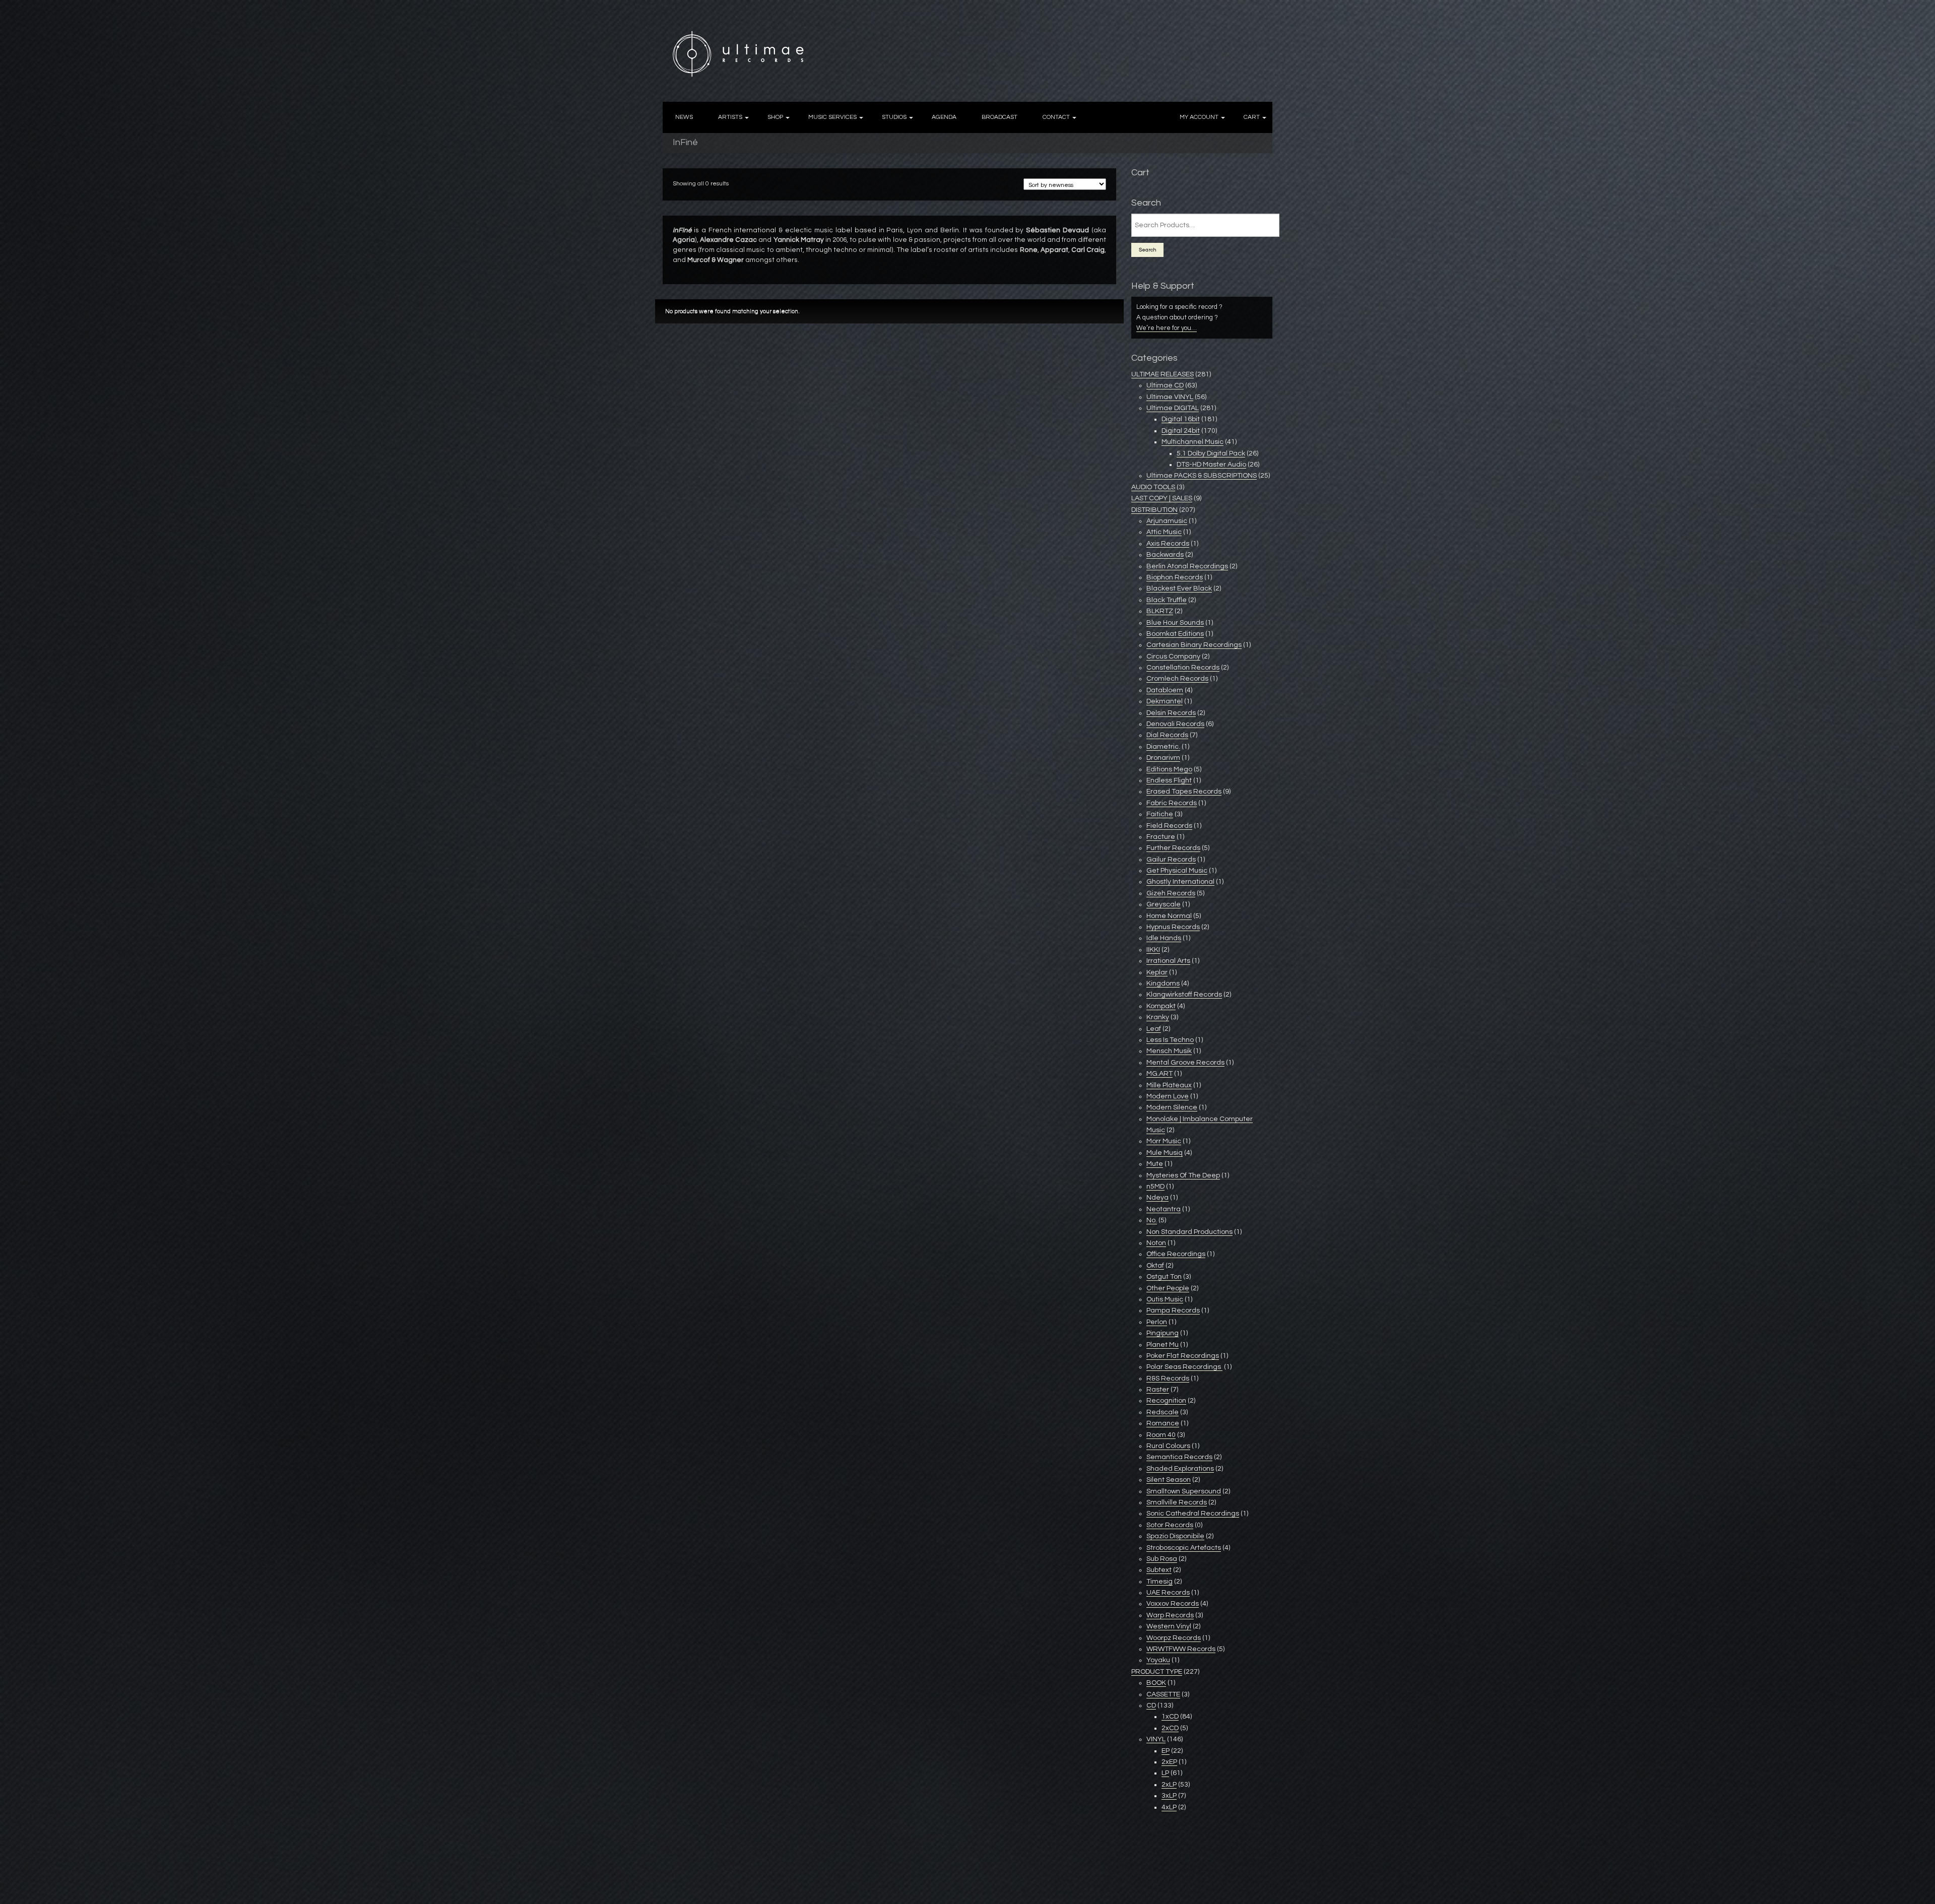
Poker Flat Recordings (1183, 1356)
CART (1252, 117)
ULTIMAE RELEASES (1163, 374)
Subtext (1159, 1570)
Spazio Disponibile (1175, 1536)
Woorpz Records (1174, 1638)
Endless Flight (1169, 780)
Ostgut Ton (1164, 1277)
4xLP (1169, 1807)
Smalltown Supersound (1184, 1491)
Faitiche (1160, 814)
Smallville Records (1177, 1502)
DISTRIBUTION (1154, 510)
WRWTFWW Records (1181, 1649)
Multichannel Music (1192, 442)
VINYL (1156, 1739)
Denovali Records (1175, 724)
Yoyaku (1158, 1660)
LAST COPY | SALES (1162, 498)
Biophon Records (1175, 577)
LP (1165, 1773)
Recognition (1166, 1401)
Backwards (1165, 555)
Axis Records (1168, 544)
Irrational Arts (1168, 961)
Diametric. (1163, 747)
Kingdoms (1163, 983)
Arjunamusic (1167, 521)
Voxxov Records (1173, 1604)
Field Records (1169, 826)
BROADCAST (999, 117)
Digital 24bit (1181, 431)
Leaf (1154, 1029)
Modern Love (1168, 1096)
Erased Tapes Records (1184, 792)
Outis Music (1165, 1299)
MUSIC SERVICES (832, 117)
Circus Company (1173, 656)
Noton (1156, 1243)
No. (1152, 1220)
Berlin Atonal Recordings (1187, 566)
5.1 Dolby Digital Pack (1211, 453)
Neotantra (1164, 1209)
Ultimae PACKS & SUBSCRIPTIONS (1202, 476)
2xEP (1169, 1762)
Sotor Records (1170, 1525)
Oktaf (1155, 1266)
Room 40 (1161, 1435)
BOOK (1156, 1683)
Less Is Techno (1170, 1040)
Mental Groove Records (1185, 1063)
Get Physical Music (1177, 871)
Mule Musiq (1165, 1153)
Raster (1158, 1390)
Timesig (1159, 1582)
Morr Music (1164, 1141)
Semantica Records (1179, 1457)
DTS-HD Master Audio (1211, 465)
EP (1166, 1751)
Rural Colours (1168, 1446)
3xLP (1169, 1796)
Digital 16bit (1181, 419)
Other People (1168, 1288)
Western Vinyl (1169, 1626)
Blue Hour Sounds (1175, 623)
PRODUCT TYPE (1157, 1672)
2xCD (1170, 1728)
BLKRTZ (1160, 611)
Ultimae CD (1165, 385)
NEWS (684, 117)
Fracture (1161, 837)
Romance (1163, 1423)
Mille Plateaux (1169, 1085)
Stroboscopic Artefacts (1184, 1548)
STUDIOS (894, 117)
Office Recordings (1176, 1254)
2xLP (1169, 1785)
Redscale (1163, 1412)
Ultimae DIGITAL (1173, 408)
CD (1151, 1705)
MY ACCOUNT (1199, 117)
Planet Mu (1163, 1345)
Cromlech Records (1177, 679)
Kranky (1158, 1017)
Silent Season (1169, 1480)
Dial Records (1167, 735)
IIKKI (1153, 950)
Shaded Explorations (1180, 1469)
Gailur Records (1171, 860)
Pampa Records (1173, 1310)
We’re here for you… (1167, 328)
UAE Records (1168, 1593)
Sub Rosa (1162, 1559)
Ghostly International (1180, 882)
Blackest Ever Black (1179, 588)
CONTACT (1056, 117)
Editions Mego (1169, 769)
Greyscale (1164, 904)
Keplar (1157, 972)
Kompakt (1161, 1006)
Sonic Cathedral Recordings (1193, 1514)
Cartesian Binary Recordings (1194, 645)
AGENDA (944, 117)
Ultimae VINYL (1170, 397)
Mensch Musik (1169, 1051)
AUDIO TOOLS (1153, 487)
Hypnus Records (1173, 927)
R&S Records (1168, 1378)
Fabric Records (1172, 803)
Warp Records (1170, 1615)
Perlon (1157, 1322)
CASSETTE (1163, 1694)
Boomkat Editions (1175, 634)
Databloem (1165, 690)
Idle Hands (1164, 938)
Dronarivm (1163, 758)
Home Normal (1169, 916)
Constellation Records (1183, 668)
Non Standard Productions (1189, 1232)
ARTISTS (730, 117)
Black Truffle (1167, 600)
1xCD (1170, 1717)
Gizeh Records (1171, 893)
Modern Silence (1172, 1107)
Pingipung (1163, 1333)
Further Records (1173, 848)
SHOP (775, 117)
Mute (1155, 1164)
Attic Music (1164, 532)
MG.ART (1159, 1074)
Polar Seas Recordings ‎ (1184, 1367)
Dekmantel (1165, 701)
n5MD (1155, 1187)
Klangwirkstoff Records (1184, 995)
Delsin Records (1171, 713)
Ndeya (1157, 1198)
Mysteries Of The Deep (1183, 1175)
